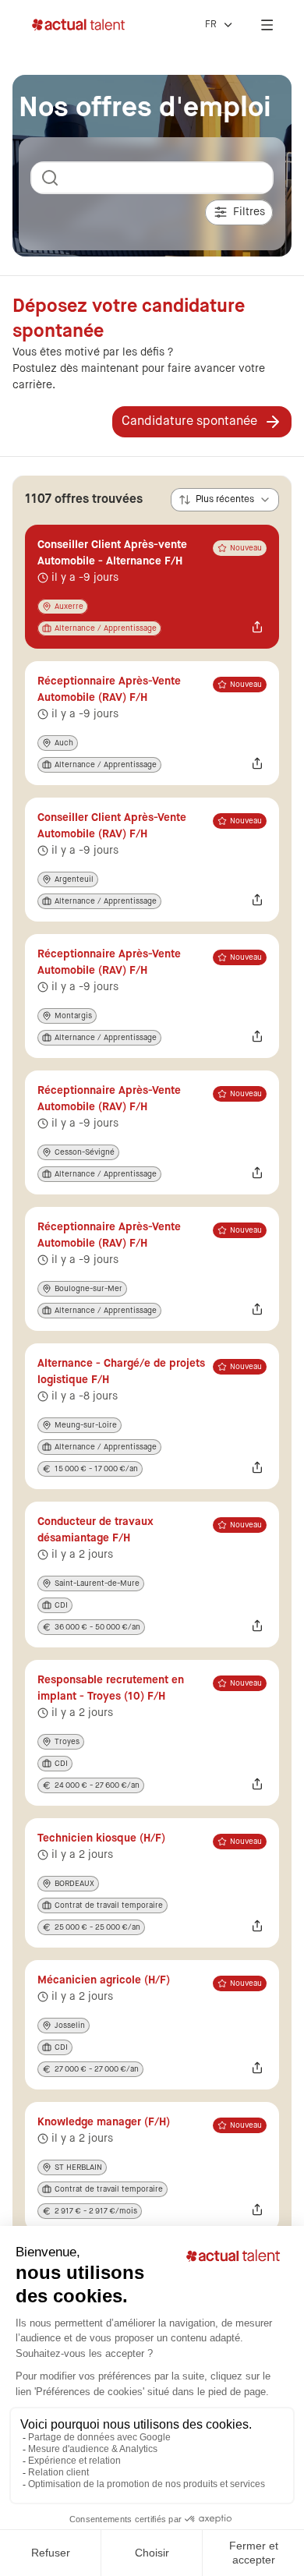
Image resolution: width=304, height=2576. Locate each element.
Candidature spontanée (189, 422)
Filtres (249, 212)
